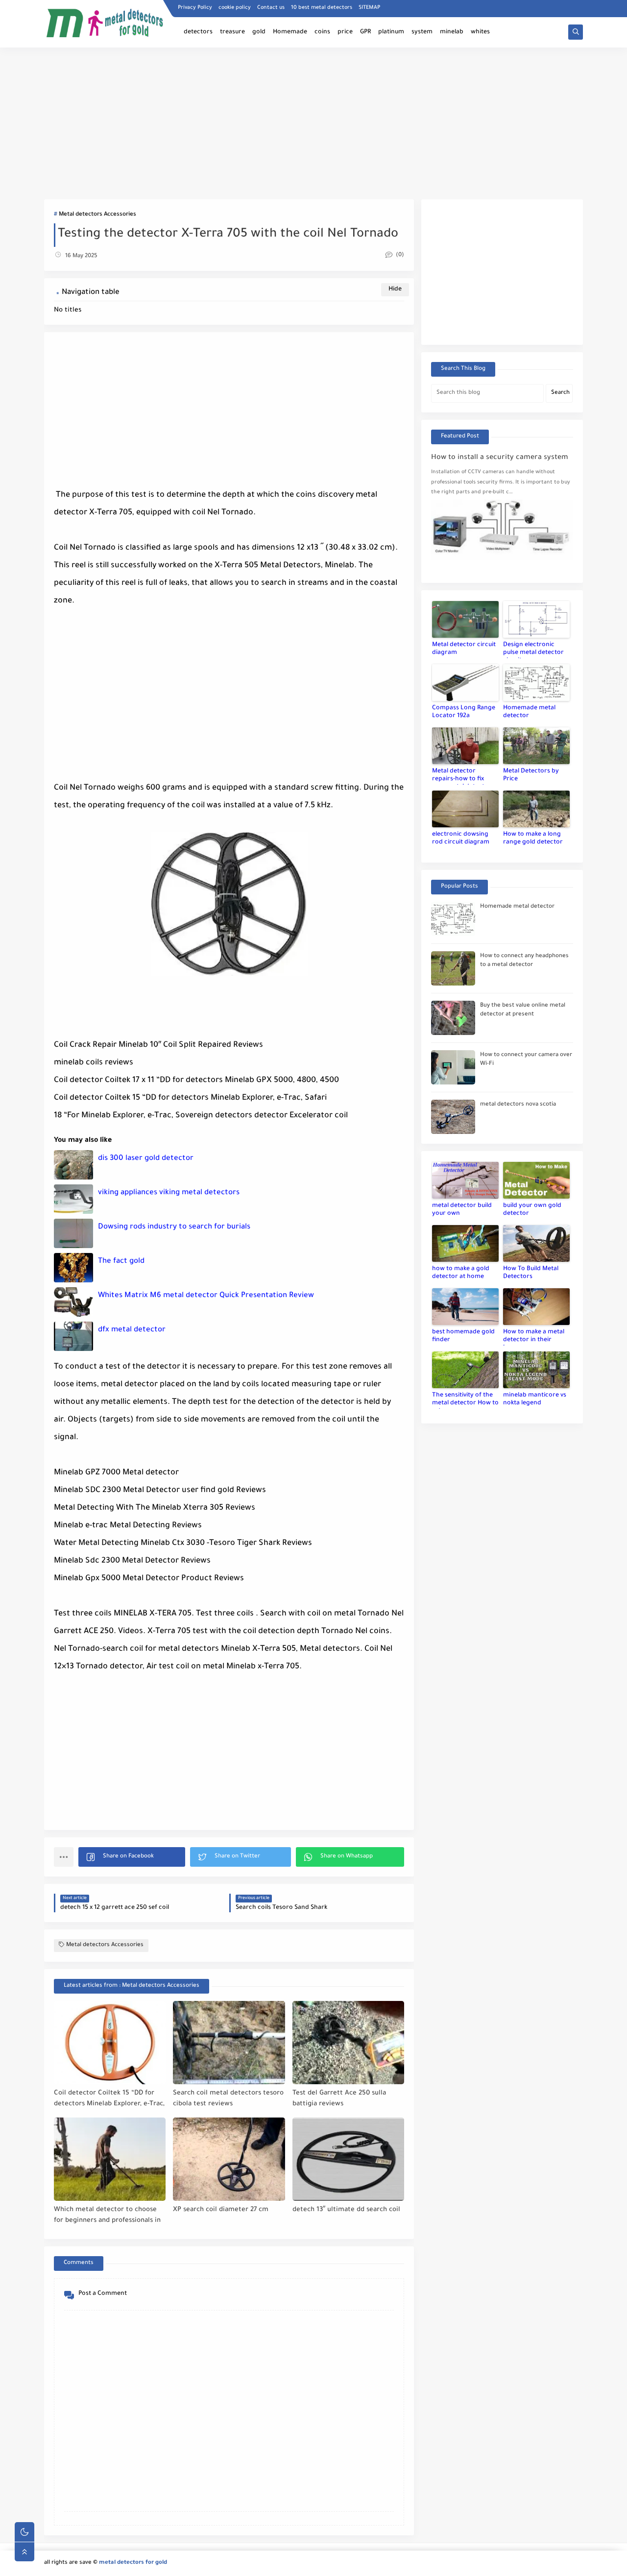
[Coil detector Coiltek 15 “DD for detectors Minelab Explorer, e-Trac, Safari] (110, 2043)
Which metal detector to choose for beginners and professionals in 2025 (107, 2216)
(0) (399, 255)
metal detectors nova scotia (518, 1105)
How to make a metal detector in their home (534, 1337)
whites (480, 32)
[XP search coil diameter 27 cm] (229, 2159)
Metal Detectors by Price (531, 775)
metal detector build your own (462, 1210)
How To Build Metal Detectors (531, 1273)
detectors (198, 32)
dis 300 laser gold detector (146, 1159)
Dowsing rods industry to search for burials (174, 1227)
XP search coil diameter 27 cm (221, 2210)
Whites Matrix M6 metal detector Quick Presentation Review (206, 1296)
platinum (391, 32)
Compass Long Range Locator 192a (464, 712)
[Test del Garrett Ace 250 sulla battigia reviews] (348, 2043)
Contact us (271, 8)
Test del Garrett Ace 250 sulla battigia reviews (339, 2099)
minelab (452, 32)
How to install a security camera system (500, 458)
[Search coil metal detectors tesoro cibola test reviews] (229, 2043)
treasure (232, 32)
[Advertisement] (313, 123)
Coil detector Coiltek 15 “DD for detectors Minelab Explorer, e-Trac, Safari (109, 2099)
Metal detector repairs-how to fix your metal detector (462, 776)
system (422, 32)
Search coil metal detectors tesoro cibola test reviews (228, 2099)
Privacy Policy (195, 8)
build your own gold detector (532, 1210)
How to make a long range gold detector (533, 839)
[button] (132, 1857)
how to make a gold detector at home (461, 1273)
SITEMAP (369, 8)
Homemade (290, 32)
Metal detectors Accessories (97, 215)
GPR (365, 32)
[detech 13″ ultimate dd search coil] (348, 2159)
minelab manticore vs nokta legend (535, 1399)
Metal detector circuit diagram (464, 649)
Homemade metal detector (529, 712)
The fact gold (121, 1262)
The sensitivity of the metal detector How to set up (465, 1400)
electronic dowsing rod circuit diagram (461, 839)
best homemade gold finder (463, 1336)
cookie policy (235, 8)
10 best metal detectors (322, 8)
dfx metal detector (132, 1330)
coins (322, 32)
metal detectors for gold (133, 2563)
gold (259, 32)
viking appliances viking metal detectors (169, 1193)
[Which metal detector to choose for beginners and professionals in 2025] (110, 2159)
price (345, 32)
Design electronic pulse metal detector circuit (533, 650)
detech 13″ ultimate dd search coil (346, 2210)
